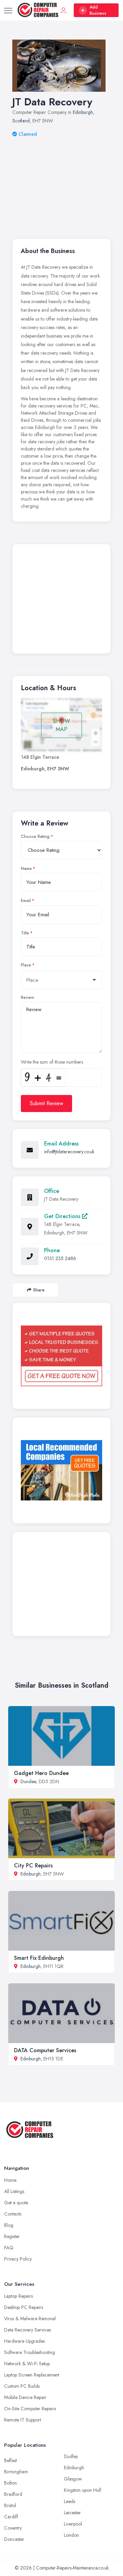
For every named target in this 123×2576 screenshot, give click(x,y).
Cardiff (11, 2517)
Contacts (13, 2214)
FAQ (9, 2248)
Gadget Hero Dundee (41, 1773)
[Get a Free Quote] (61, 1356)
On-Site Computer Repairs (30, 2409)
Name (26, 869)
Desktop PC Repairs (24, 2307)
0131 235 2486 (60, 1258)
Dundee (28, 1781)
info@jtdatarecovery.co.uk (69, 1152)
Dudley (71, 2456)
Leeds (70, 2501)
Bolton (10, 2483)
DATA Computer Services (45, 2050)
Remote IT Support (23, 2420)
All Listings (14, 2191)
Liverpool (73, 2524)
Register (12, 2236)
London (71, 2535)
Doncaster (14, 2539)
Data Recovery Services (28, 2330)
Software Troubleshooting (30, 2352)
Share (39, 1290)
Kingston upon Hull (83, 2490)
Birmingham (16, 2472)
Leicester (72, 2513)
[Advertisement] (61, 179)
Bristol (10, 2505)
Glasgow (73, 2479)
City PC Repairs (33, 1866)
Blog (9, 2225)
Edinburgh (83, 112)
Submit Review (46, 1103)
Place (26, 965)
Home (10, 2180)
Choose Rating (35, 837)
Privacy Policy (18, 2259)
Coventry (13, 2528)
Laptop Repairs (18, 2296)
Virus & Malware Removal (30, 2319)
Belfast (10, 2460)
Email (26, 901)
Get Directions (63, 1216)
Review (28, 997)
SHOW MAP (61, 725)
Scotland (21, 121)
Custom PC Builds (22, 2386)
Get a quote (16, 2203)
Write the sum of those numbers (52, 1062)
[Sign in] (64, 10)
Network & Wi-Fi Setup (27, 2364)
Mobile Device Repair (25, 2397)
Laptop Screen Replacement (32, 2375)
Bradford (13, 2494)
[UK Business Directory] (61, 1470)
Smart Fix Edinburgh (39, 1958)
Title (25, 933)
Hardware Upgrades (24, 2341)
